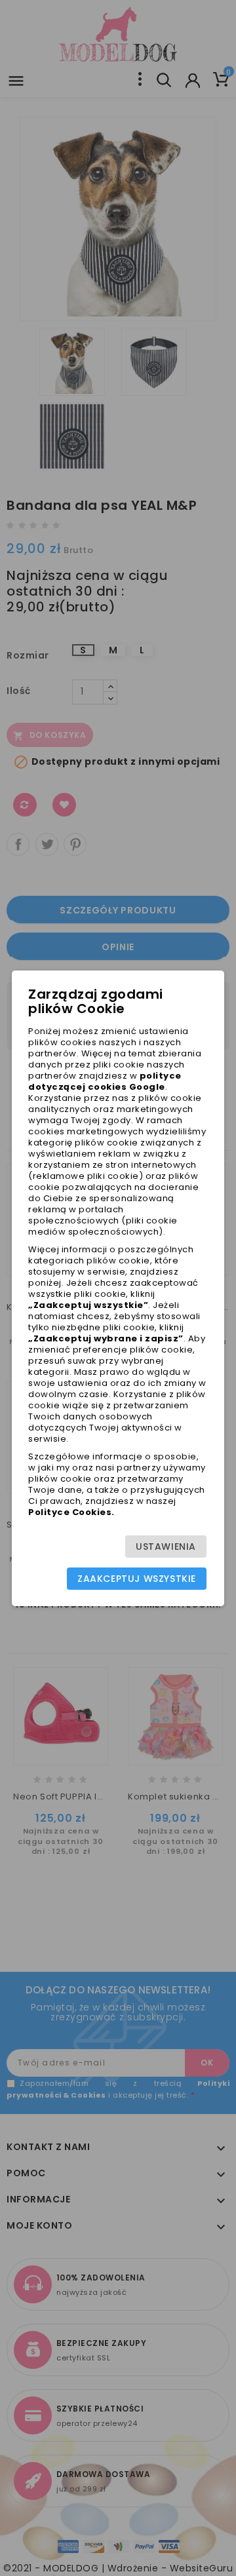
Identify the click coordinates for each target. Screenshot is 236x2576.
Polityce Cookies (70, 1512)
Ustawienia (166, 1547)
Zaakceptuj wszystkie (137, 1579)
